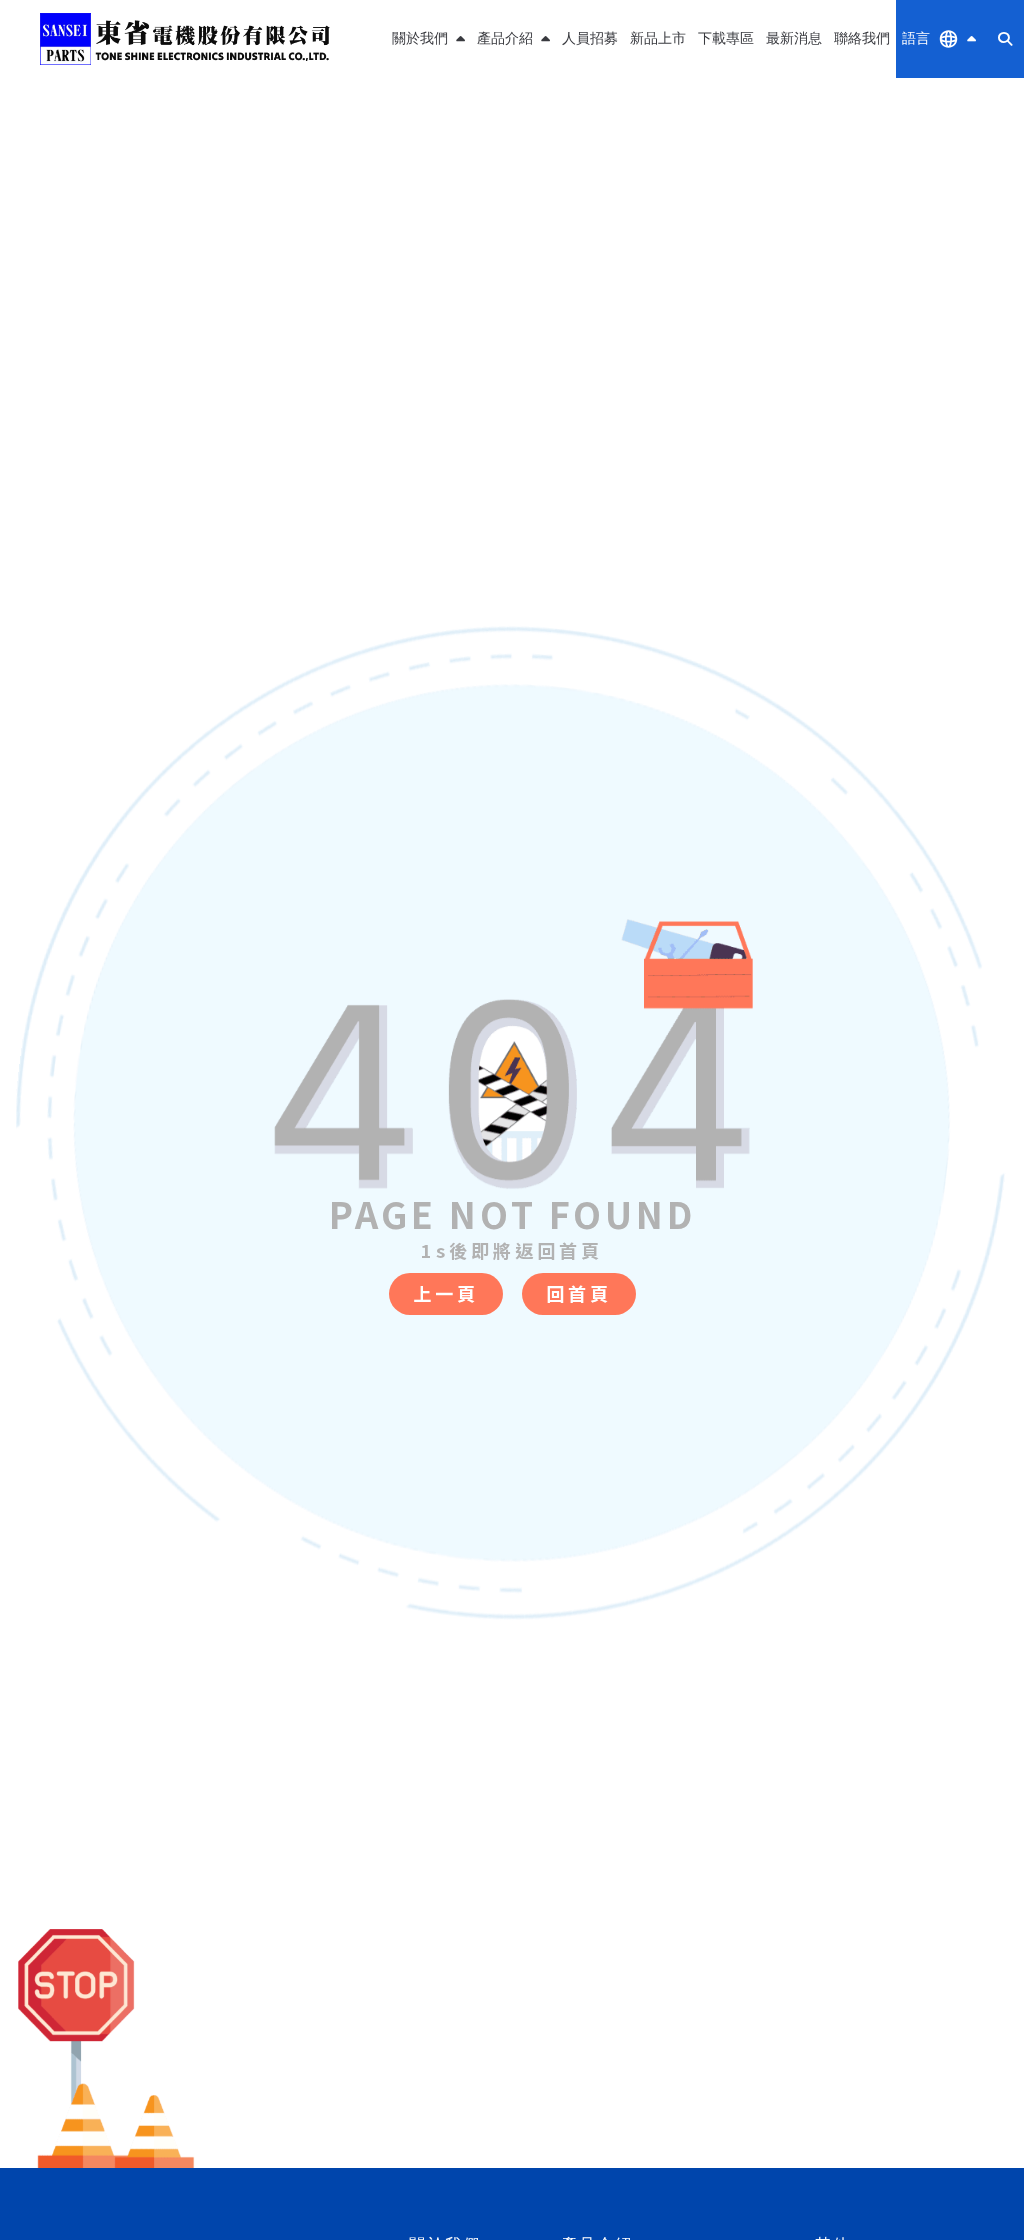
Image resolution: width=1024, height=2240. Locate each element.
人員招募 (590, 38)
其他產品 (514, 161)
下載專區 (726, 38)
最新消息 (794, 38)
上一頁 (446, 1293)
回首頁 (579, 1293)
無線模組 (514, 113)
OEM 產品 (514, 209)
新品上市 (658, 38)
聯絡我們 (862, 38)
